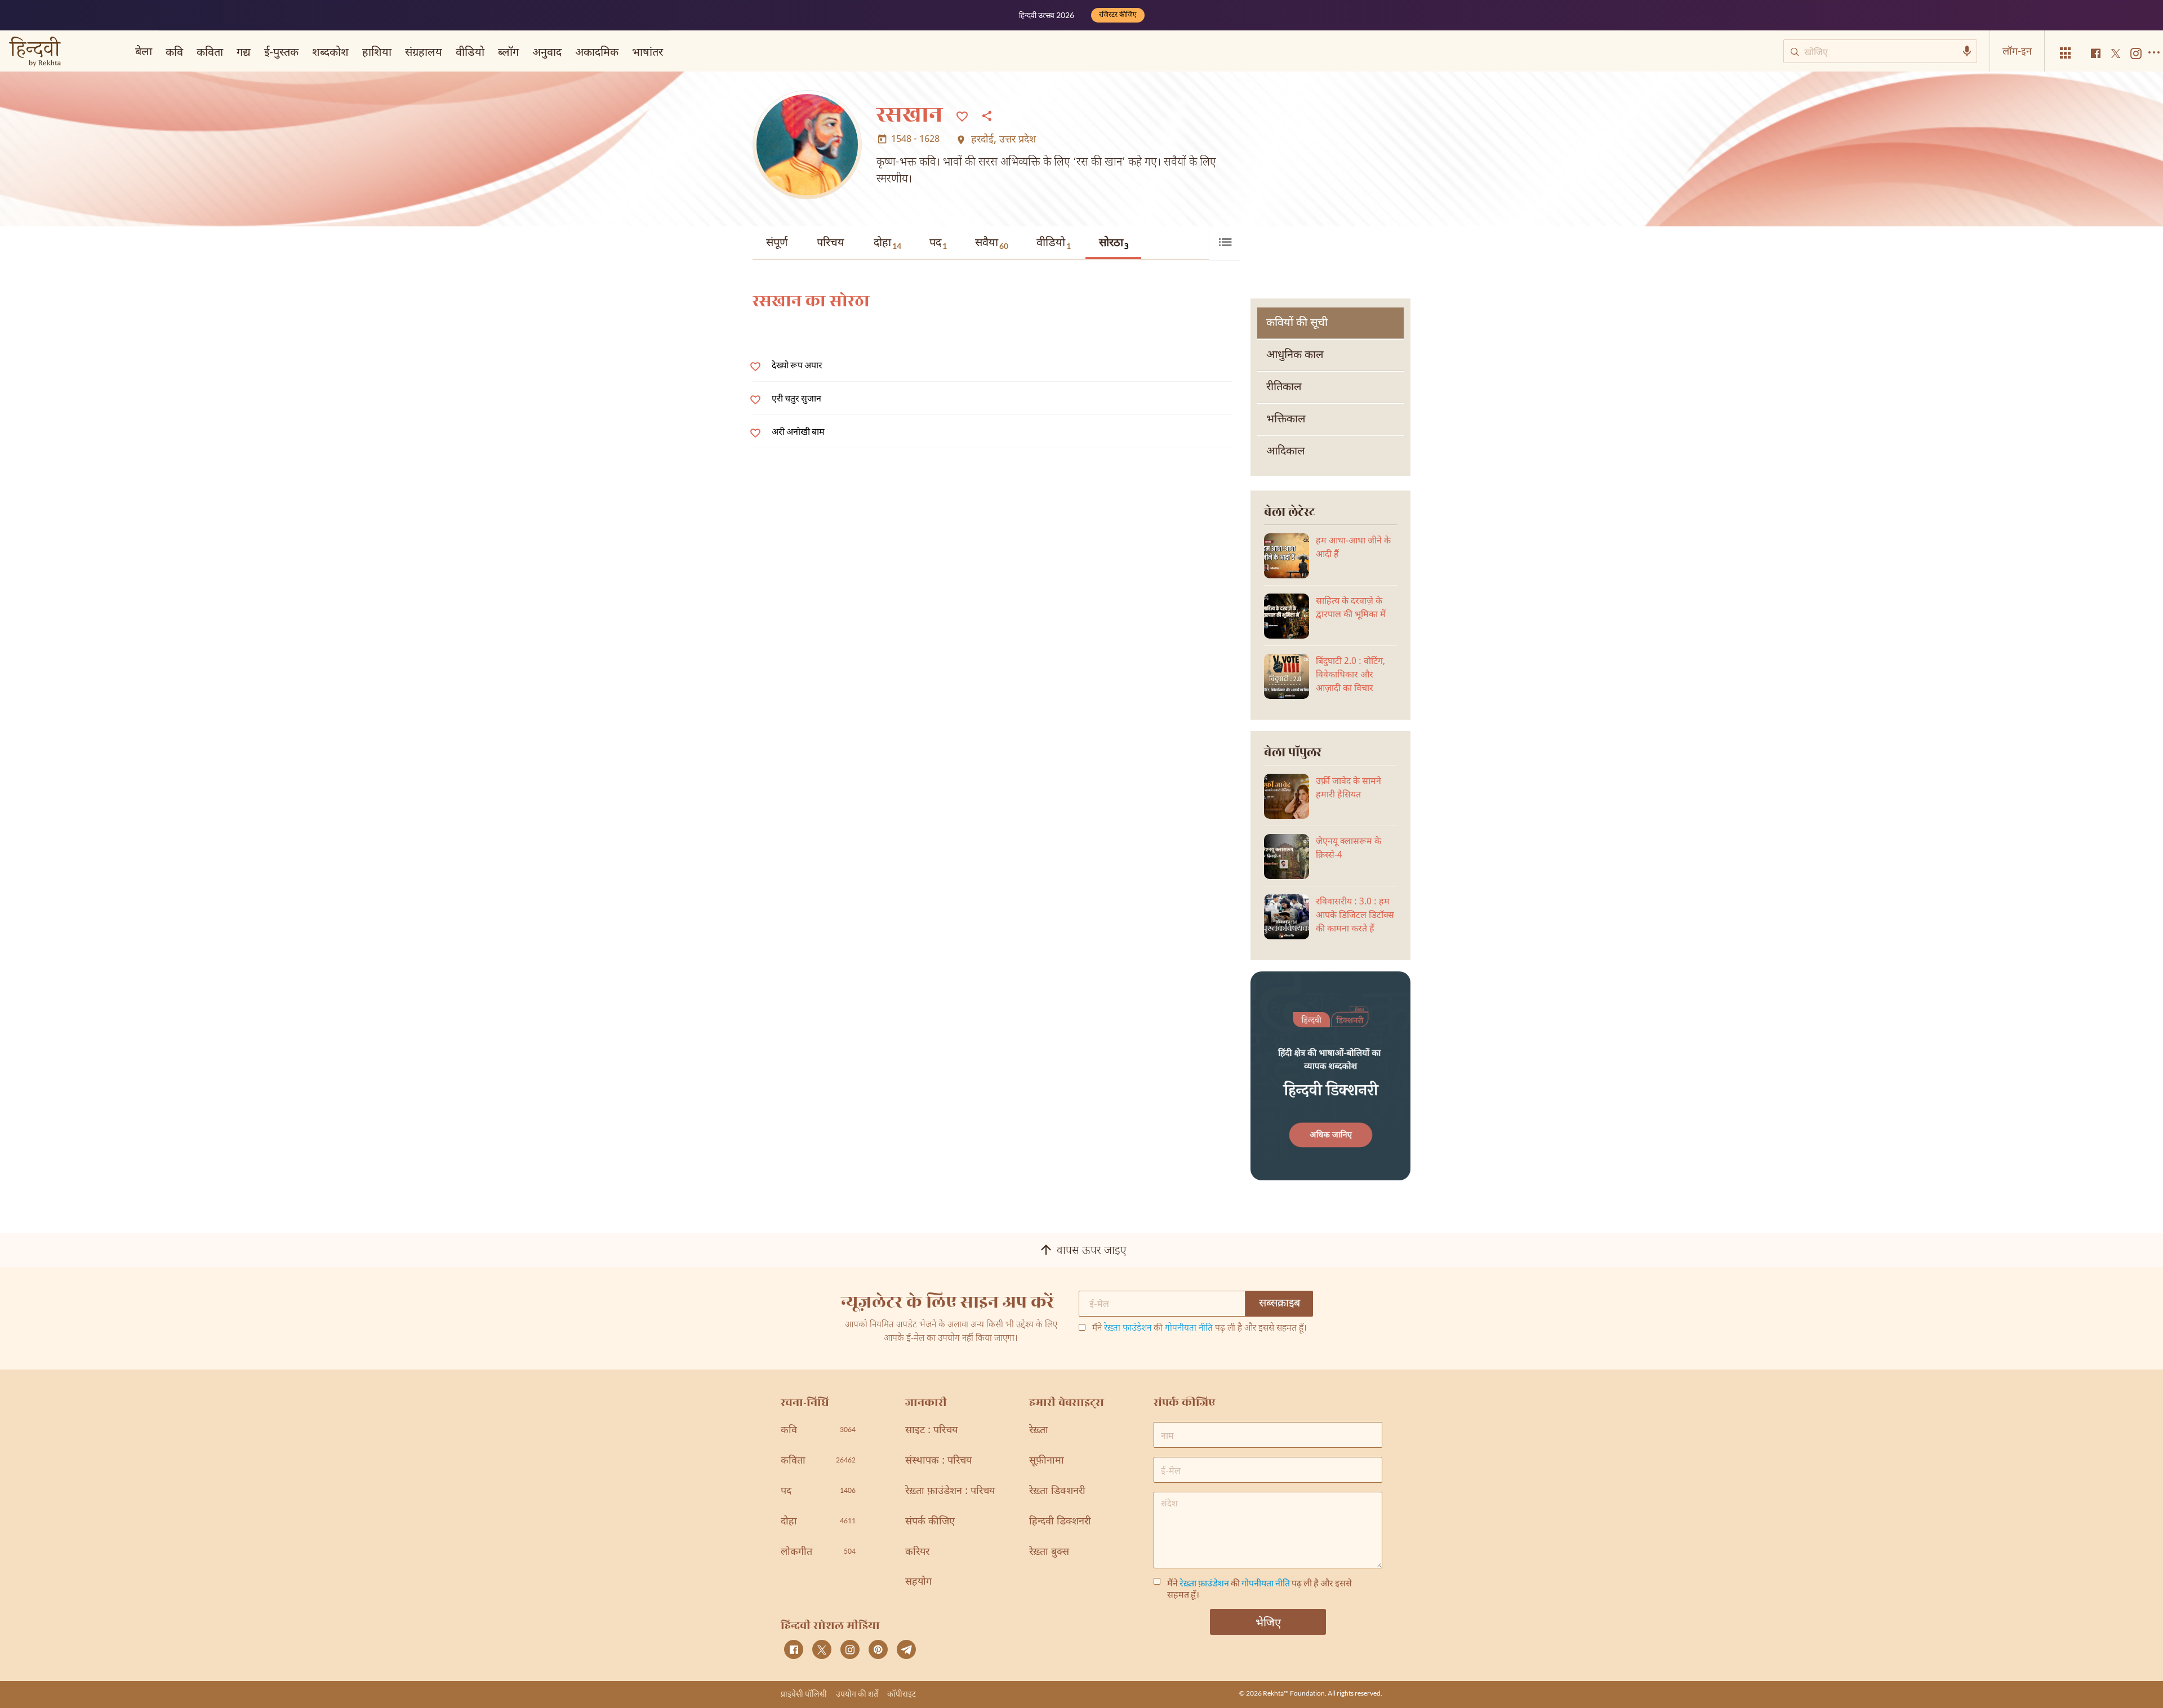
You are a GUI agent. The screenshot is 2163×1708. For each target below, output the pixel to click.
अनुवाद (547, 51)
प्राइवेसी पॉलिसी (804, 1694)
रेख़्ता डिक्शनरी (1057, 1491)
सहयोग (918, 1582)
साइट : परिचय (931, 1431)
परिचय (831, 243)
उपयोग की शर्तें (857, 1694)
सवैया (992, 243)
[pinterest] (878, 1649)
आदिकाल (1286, 452)
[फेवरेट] (962, 115)
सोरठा (1114, 244)
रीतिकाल (1284, 387)
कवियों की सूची (1297, 323)
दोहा (887, 243)
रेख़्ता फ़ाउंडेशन (1128, 1329)
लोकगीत (818, 1552)
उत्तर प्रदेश (1018, 140)
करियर (917, 1552)
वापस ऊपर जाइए (1092, 1251)
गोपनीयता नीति (1189, 1329)
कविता (210, 51)
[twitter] (822, 1649)
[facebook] (794, 1649)
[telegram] (906, 1649)
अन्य (686, 51)
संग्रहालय (424, 51)
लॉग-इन (2017, 51)
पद (938, 243)
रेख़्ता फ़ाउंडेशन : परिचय (950, 1491)
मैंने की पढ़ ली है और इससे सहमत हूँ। (1200, 1329)
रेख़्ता (1039, 1431)
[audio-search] (1967, 51)
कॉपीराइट (902, 1694)
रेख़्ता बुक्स (1049, 1552)
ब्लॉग (508, 51)
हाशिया (377, 51)
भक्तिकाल (1286, 420)
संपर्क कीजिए (930, 1522)
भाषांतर (647, 51)
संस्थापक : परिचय (938, 1461)
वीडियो (1054, 243)
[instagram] (850, 1649)
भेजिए (1268, 1622)
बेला (144, 51)
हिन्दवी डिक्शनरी (1060, 1522)
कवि (174, 51)
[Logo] (35, 53)
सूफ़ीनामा (1047, 1461)
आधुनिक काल (1295, 355)
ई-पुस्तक (281, 51)
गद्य (244, 51)
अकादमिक (597, 51)
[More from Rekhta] (2066, 53)
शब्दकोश (330, 51)
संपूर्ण (777, 243)
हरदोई (982, 140)
